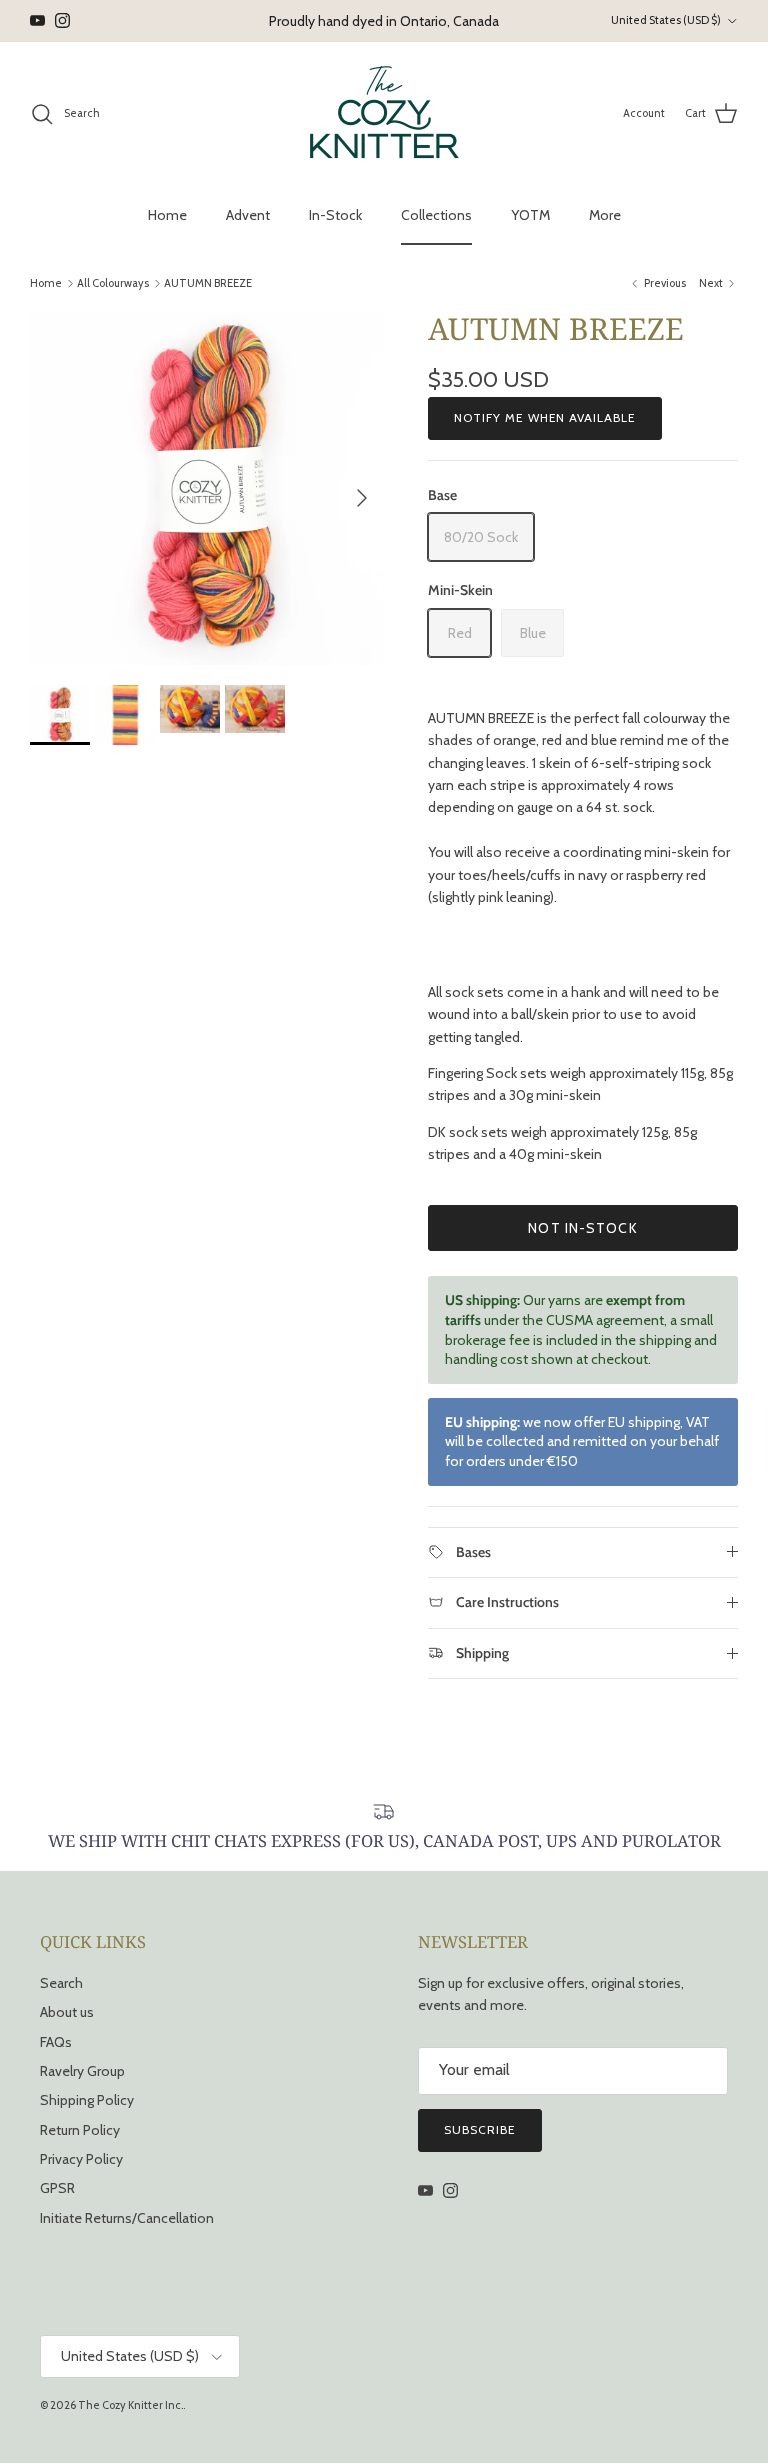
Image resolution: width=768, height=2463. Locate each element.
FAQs (56, 2042)
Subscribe (480, 2129)
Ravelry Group (82, 2071)
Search (61, 1983)
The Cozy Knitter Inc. (130, 2405)
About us (67, 2012)
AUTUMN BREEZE (208, 283)
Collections (436, 215)
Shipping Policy (87, 2100)
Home (167, 215)
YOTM (530, 215)
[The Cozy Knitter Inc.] (384, 114)
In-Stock (335, 215)
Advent (248, 215)
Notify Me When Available (545, 417)
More (605, 215)
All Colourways (113, 283)
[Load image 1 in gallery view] (207, 488)
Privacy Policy (81, 2159)
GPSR (57, 2188)
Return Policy (80, 2130)
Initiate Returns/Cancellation (127, 2218)
